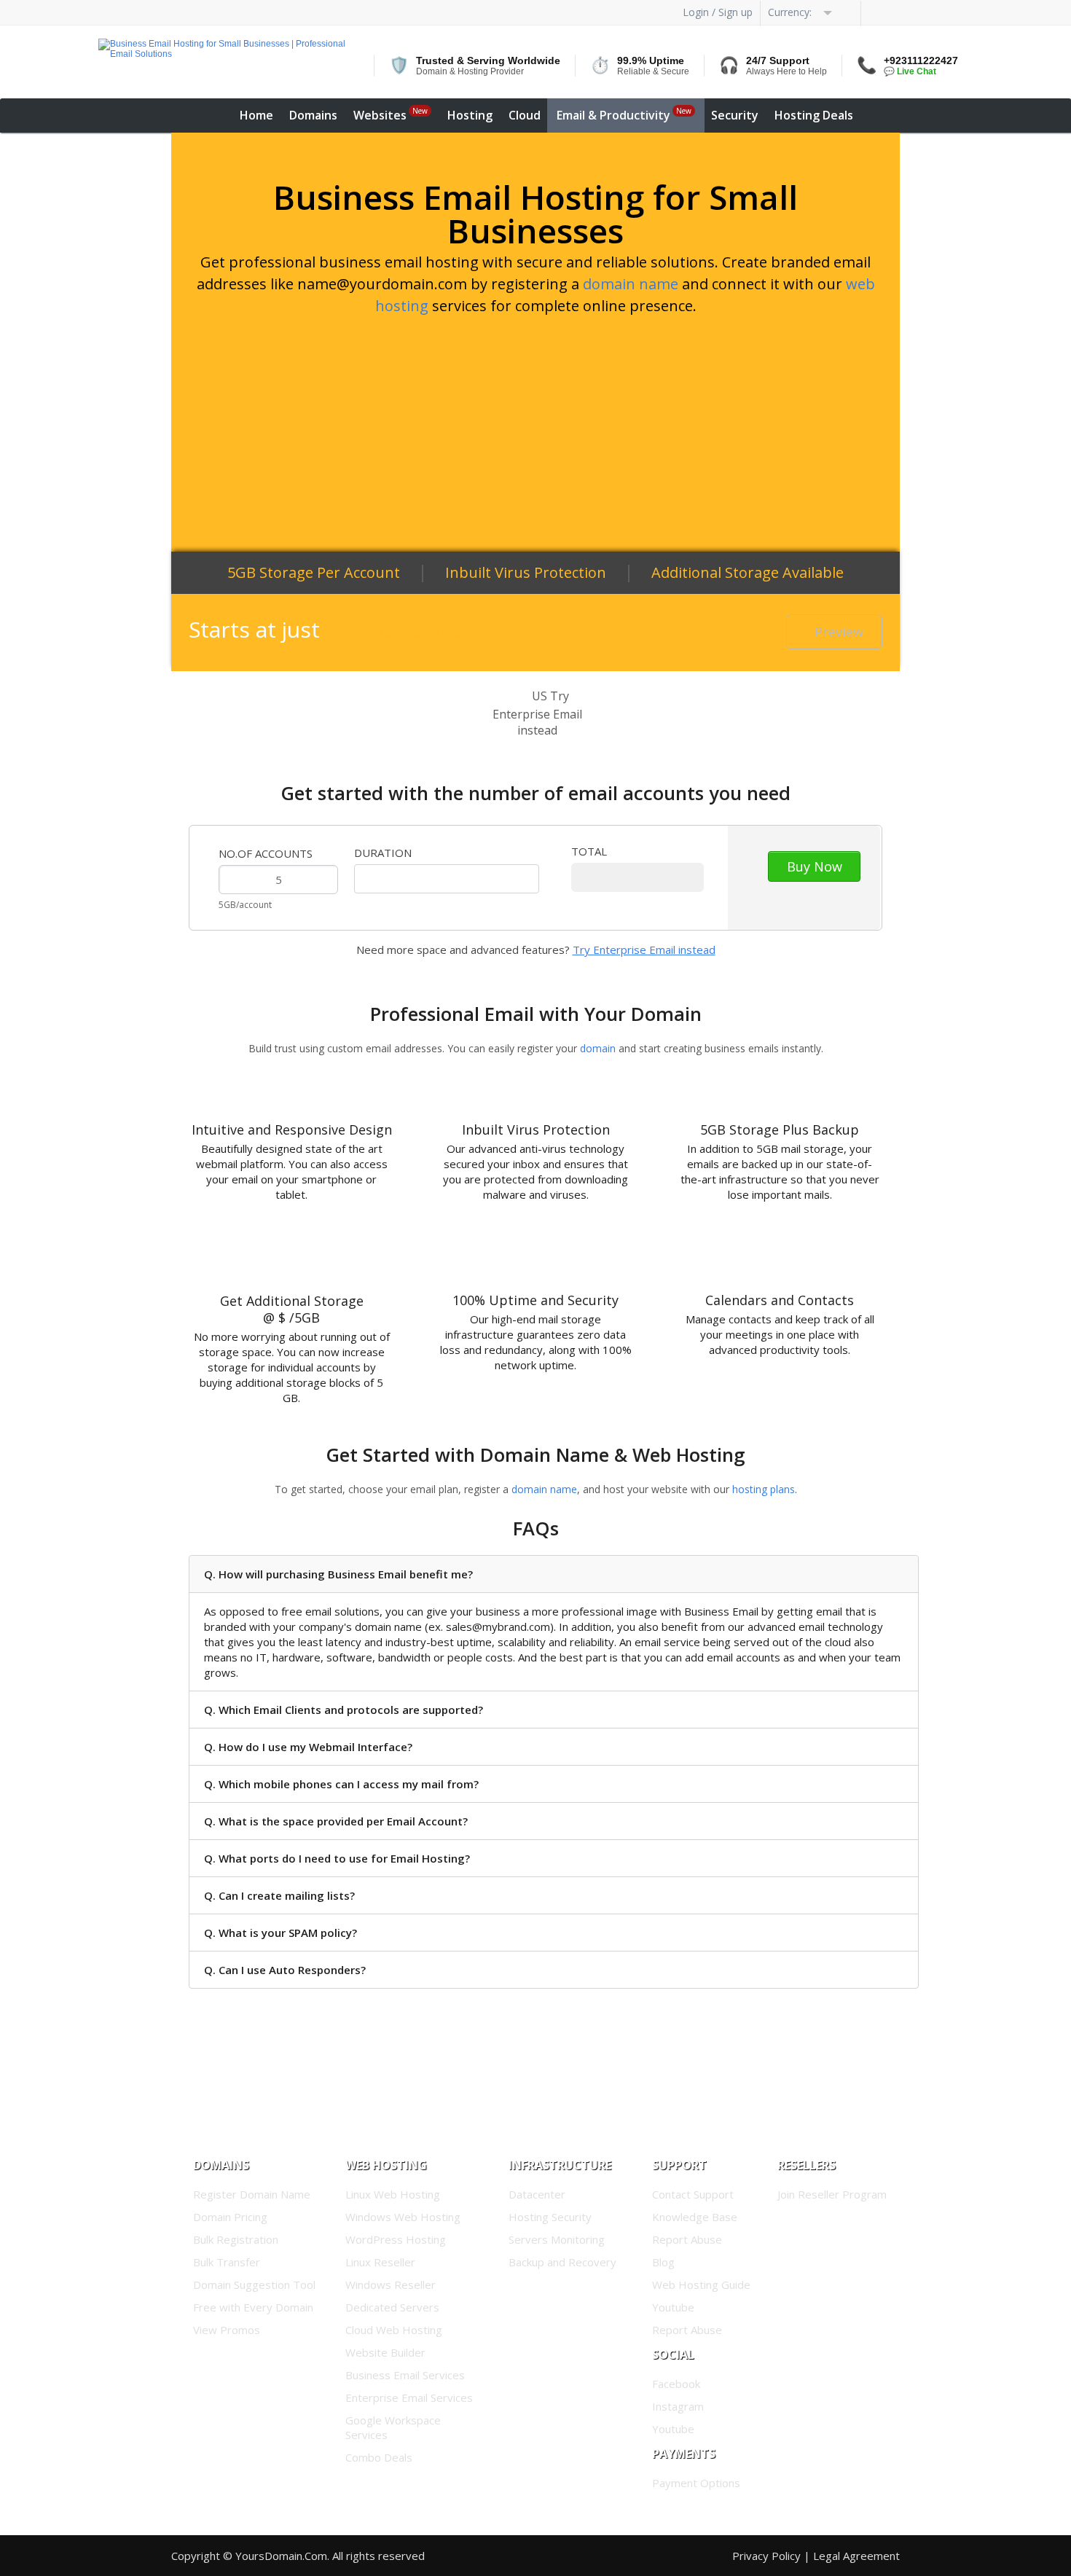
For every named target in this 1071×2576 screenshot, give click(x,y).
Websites (391, 114)
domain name (631, 284)
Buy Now (815, 866)
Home (256, 115)
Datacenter (537, 2194)
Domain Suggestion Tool (254, 2285)
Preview (839, 632)
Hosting (470, 115)
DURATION (383, 853)
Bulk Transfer (227, 2262)
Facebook (676, 2384)
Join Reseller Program (832, 2194)
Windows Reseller (391, 2285)
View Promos (227, 2330)
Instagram (678, 2406)
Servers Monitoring (557, 2239)
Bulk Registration (236, 2239)
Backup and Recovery (562, 2262)
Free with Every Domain (253, 2307)
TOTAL (589, 851)
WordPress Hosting (396, 2239)
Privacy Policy (766, 2556)
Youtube (673, 2307)
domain (598, 1048)
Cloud (525, 115)
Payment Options (696, 2483)
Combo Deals (379, 2457)
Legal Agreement (856, 2556)
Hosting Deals (814, 115)
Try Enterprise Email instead (644, 950)
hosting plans (764, 1489)
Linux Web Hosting (393, 2194)
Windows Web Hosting (403, 2217)
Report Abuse (687, 2239)
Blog (663, 2262)
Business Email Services (405, 2375)
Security (735, 115)
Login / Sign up (718, 12)
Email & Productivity (624, 114)
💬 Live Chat (910, 71)
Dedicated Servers (392, 2307)
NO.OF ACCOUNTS (266, 853)
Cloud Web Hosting (394, 2330)
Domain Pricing (230, 2217)
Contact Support (693, 2194)
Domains (313, 115)
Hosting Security (550, 2217)
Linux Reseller (380, 2262)
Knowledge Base (695, 2217)
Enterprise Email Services (409, 2397)
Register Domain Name (252, 2194)
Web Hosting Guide (701, 2285)
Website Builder (385, 2352)
